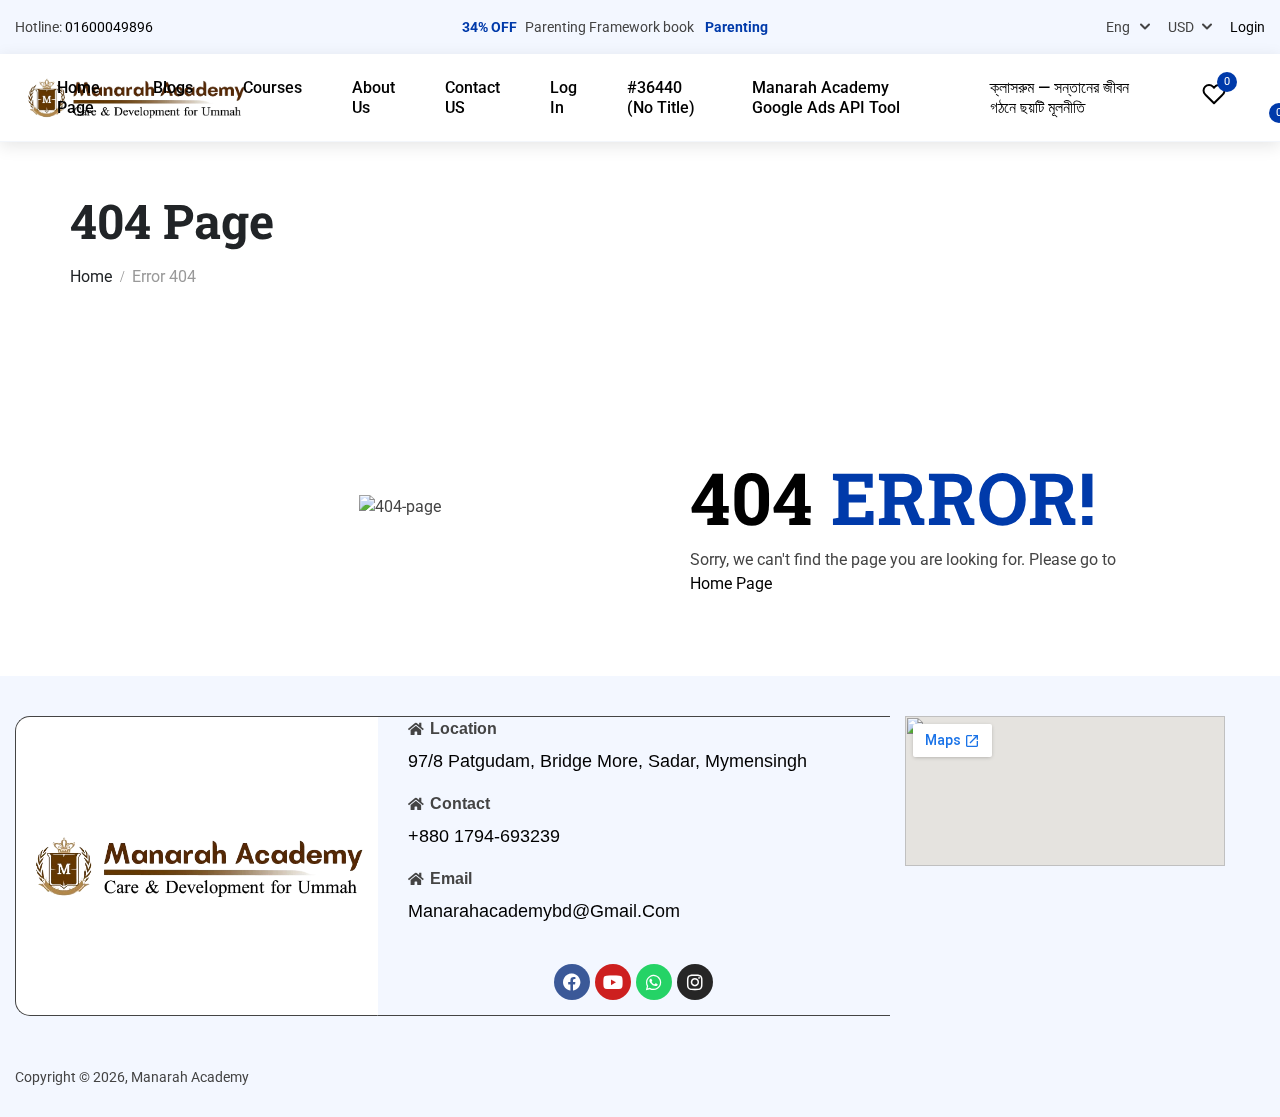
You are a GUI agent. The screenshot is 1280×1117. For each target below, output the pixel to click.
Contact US (472, 97)
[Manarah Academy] (197, 864)
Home (91, 276)
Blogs (173, 87)
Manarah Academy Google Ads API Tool (826, 97)
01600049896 (109, 27)
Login (1247, 27)
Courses (272, 87)
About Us (373, 97)
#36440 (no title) (661, 97)
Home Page (78, 97)
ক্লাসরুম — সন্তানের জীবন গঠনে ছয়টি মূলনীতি (1059, 97)
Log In (563, 97)
